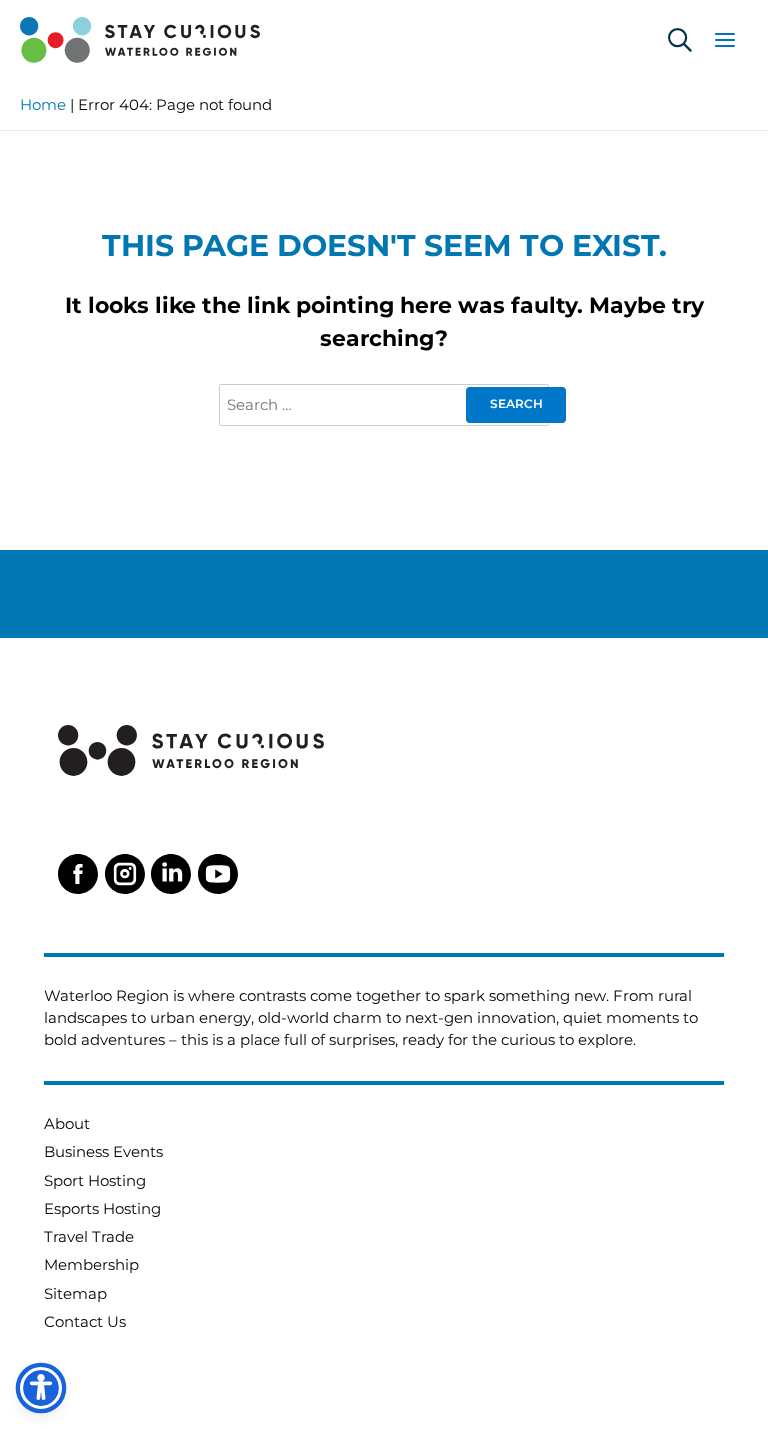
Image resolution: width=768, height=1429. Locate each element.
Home (43, 105)
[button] (680, 40)
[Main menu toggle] (725, 40)
